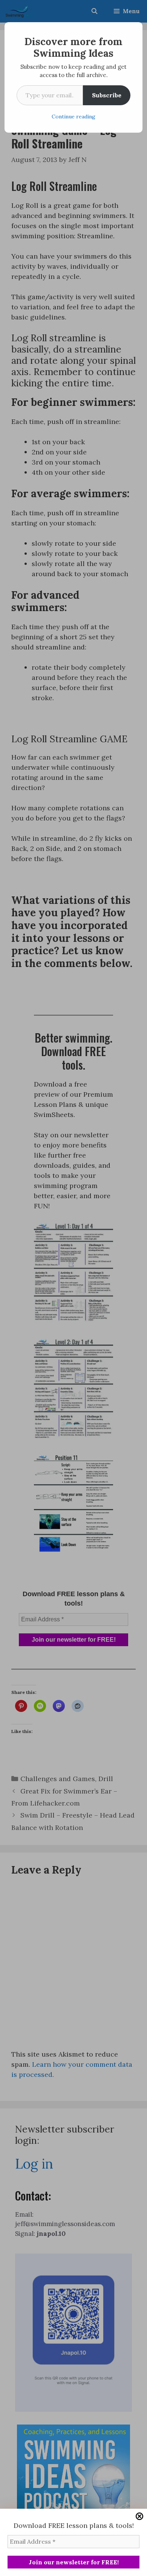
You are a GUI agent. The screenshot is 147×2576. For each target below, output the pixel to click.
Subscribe (107, 95)
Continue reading (73, 117)
